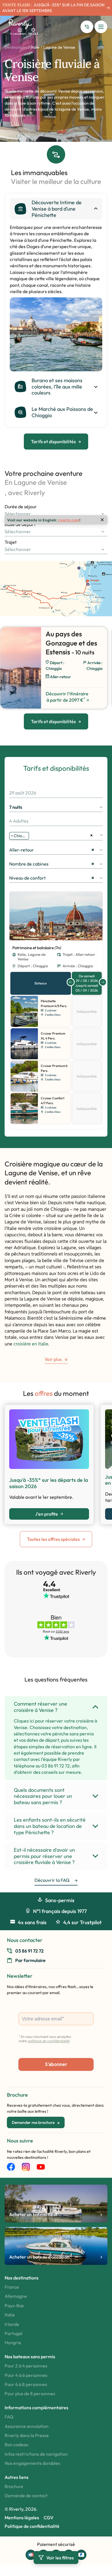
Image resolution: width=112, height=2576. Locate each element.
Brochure (14, 2486)
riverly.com (69, 520)
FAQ (9, 2417)
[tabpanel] (56, 334)
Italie (35, 47)
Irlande (12, 2324)
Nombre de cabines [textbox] (52, 864)
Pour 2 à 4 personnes (26, 2366)
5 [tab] (61, 934)
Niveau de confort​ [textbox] (52, 878)
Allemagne (16, 2296)
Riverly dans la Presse (27, 2435)
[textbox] (56, 514)
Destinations (16, 47)
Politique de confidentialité (32, 2526)
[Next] (97, 916)
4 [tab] (58, 934)
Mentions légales (22, 2518)
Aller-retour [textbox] (52, 850)
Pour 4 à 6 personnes (26, 2375)
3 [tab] (54, 934)
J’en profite (47, 1514)
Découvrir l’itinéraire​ (67, 697)
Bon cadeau (17, 2444)
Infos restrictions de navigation (36, 2454)
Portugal (13, 2333)
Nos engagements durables (32, 2463)
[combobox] (56, 514)
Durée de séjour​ (21, 507)
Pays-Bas (14, 2306)
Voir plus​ (53, 1359)
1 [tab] (47, 934)
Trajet (11, 542)
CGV (49, 2518)
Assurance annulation (27, 2426)
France (12, 2287)
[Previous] (15, 916)
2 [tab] (51, 934)
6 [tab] (65, 934)
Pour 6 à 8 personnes (26, 2384)
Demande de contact (26, 2495)
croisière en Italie (31, 1344)
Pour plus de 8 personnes (30, 2393)
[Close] (102, 520)
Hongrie (13, 2342)
